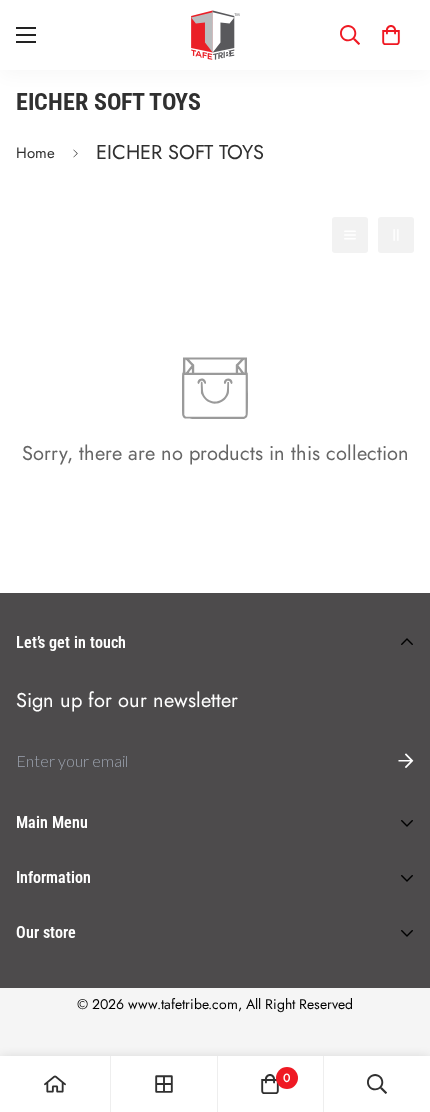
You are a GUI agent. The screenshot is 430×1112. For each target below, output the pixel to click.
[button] (391, 35)
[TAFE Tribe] (215, 35)
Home (35, 153)
